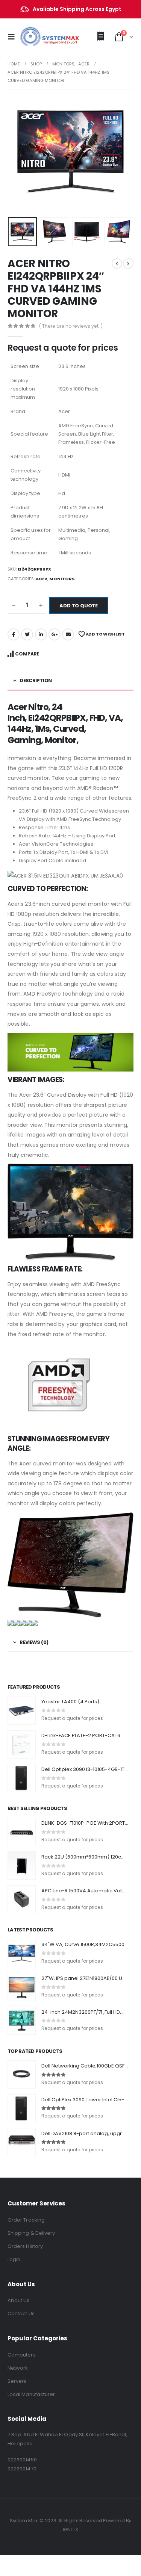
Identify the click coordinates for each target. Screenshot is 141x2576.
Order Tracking (26, 2220)
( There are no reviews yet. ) (71, 326)
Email (68, 634)
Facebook (14, 634)
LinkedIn (41, 634)
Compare (27, 654)
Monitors (62, 579)
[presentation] (17, 151)
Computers (22, 2355)
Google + (55, 634)
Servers (17, 2381)
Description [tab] (36, 680)
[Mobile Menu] (14, 37)
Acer (42, 579)
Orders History (25, 2246)
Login (14, 2259)
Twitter (27, 634)
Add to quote (79, 606)
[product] (22, 1711)
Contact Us (21, 2313)
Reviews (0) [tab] (34, 1642)
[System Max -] (38, 37)
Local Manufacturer (31, 2394)
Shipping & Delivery (31, 2233)
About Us (19, 2300)
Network (18, 2368)
